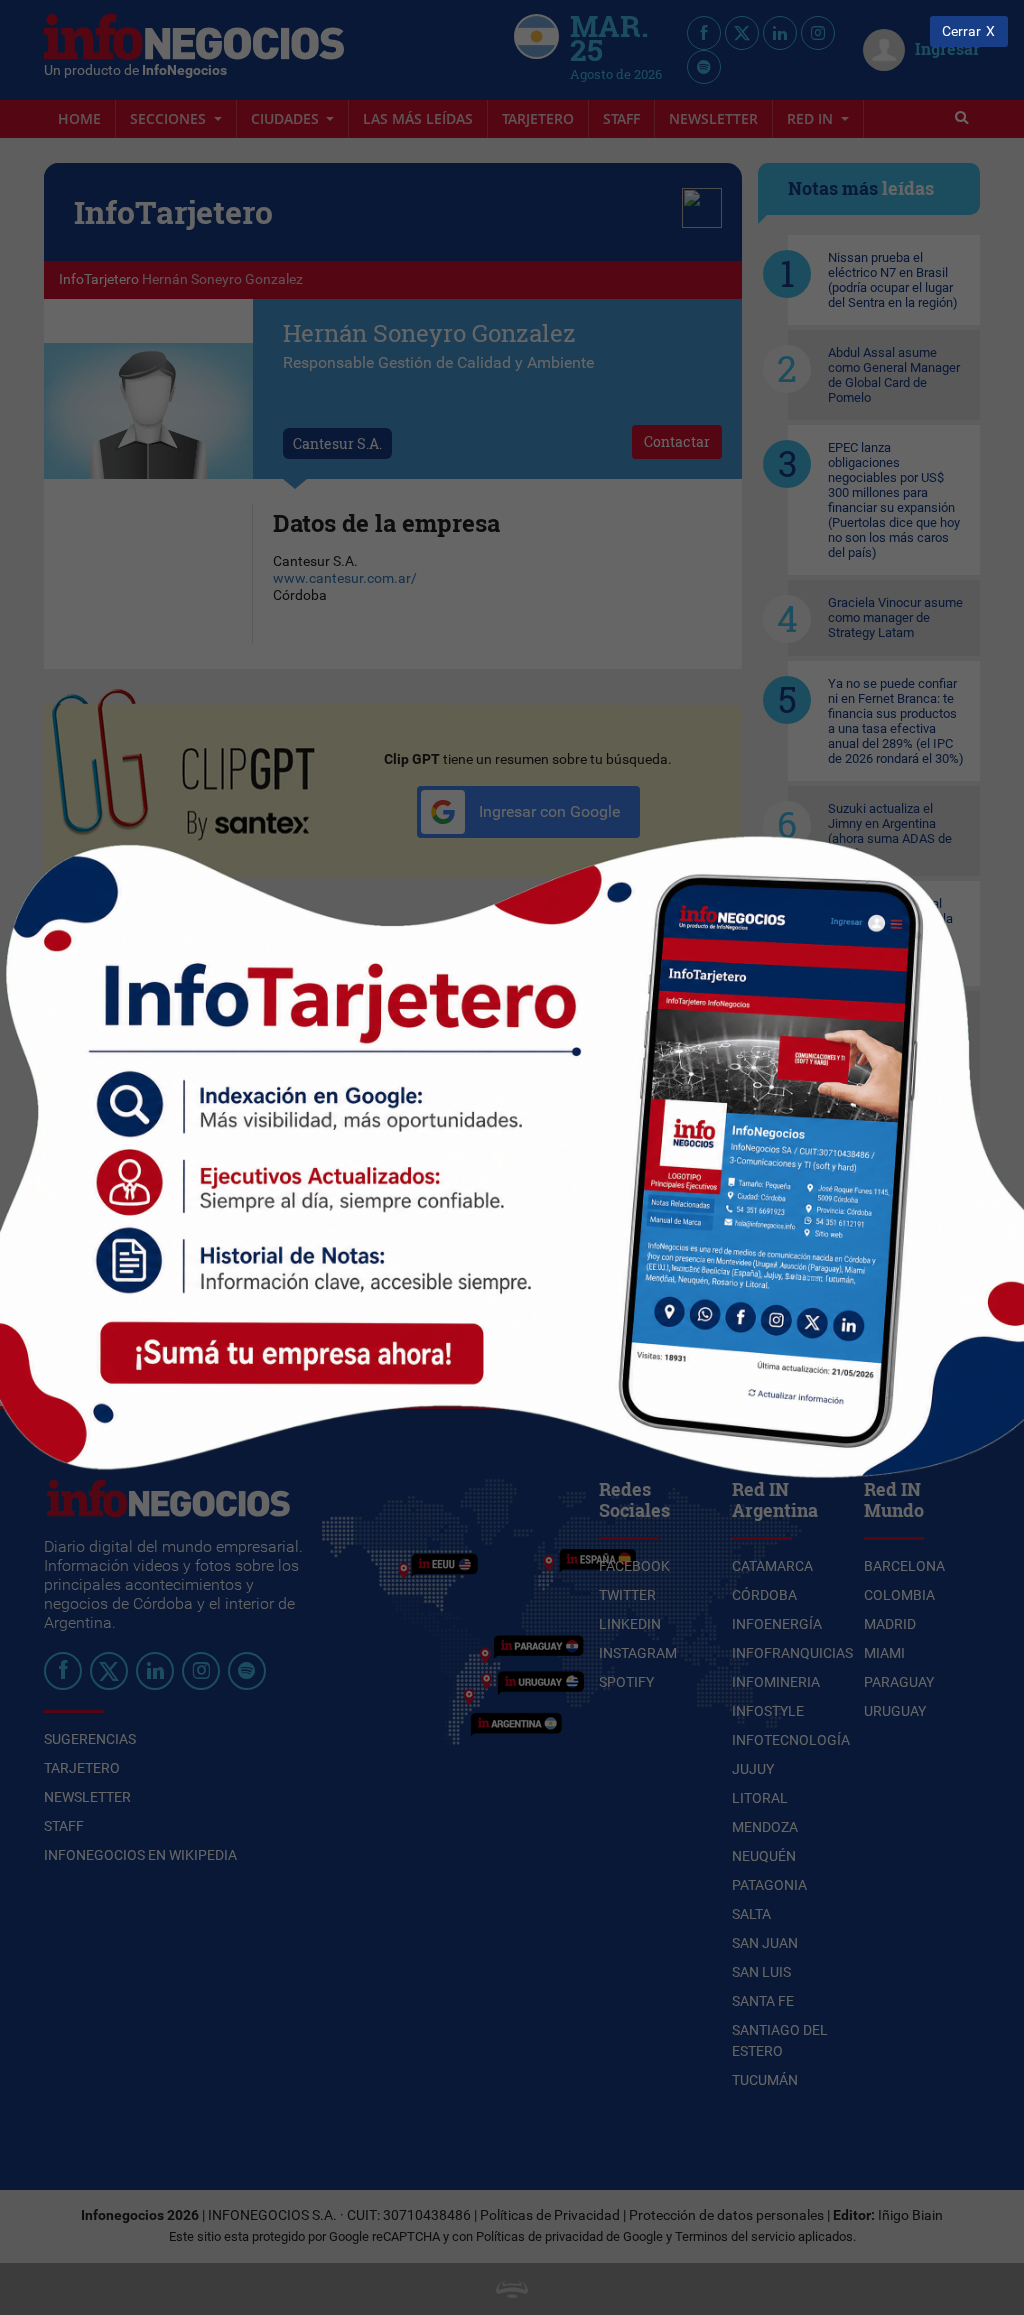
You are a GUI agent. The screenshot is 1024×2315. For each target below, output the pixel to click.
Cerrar (961, 31)
